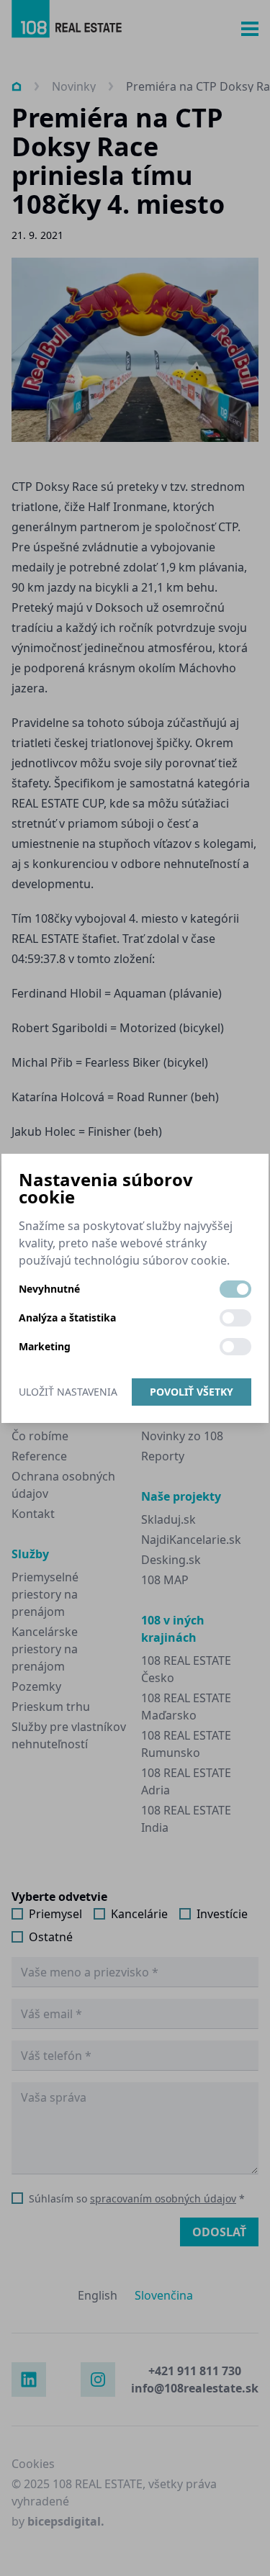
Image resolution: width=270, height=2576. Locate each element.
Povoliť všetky (192, 1392)
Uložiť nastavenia (68, 1392)
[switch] (235, 1289)
